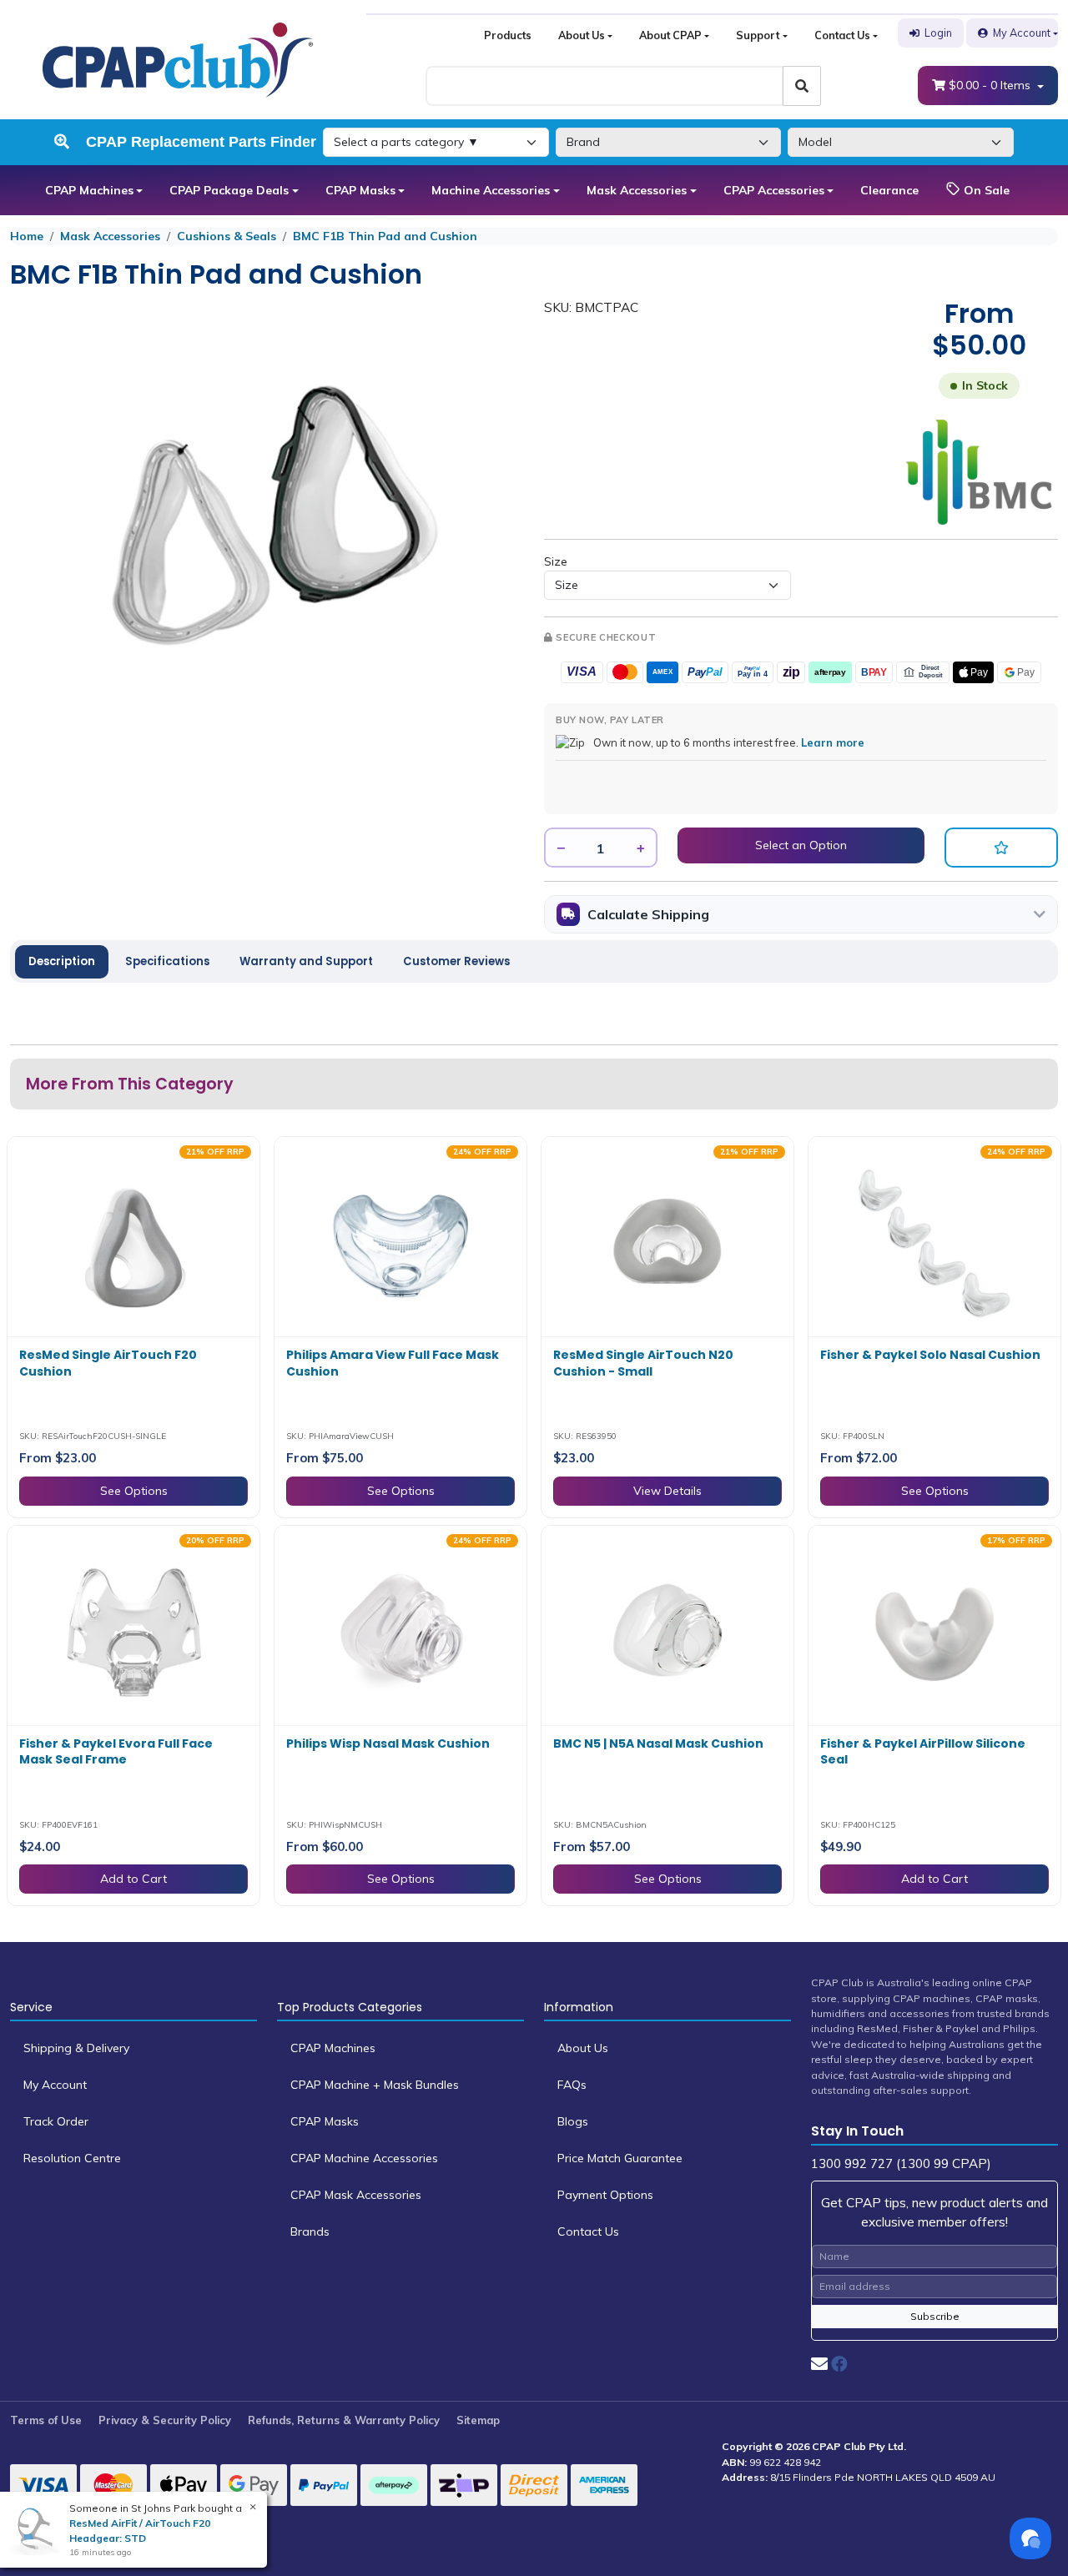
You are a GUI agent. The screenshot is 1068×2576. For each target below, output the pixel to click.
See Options (134, 1491)
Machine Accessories (491, 190)
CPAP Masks (360, 190)
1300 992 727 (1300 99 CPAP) (901, 2163)
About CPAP (670, 35)
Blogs (573, 2121)
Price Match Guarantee (620, 2158)
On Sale (985, 190)
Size (556, 561)
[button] (1001, 848)
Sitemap (478, 2420)
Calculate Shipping (648, 914)
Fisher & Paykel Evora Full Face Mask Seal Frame (116, 1752)
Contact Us (842, 35)
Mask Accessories (637, 190)
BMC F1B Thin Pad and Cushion (385, 236)
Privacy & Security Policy (165, 2420)
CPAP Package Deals (229, 190)
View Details (667, 1491)
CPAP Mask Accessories (356, 2195)
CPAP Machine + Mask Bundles (375, 2085)
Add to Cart (133, 1879)
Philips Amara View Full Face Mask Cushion (393, 1363)
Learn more (833, 742)
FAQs (572, 2085)
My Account (1022, 33)
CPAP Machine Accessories (364, 2158)
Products (508, 35)
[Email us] (819, 2364)
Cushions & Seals (227, 236)
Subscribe (935, 2316)
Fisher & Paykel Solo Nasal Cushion (930, 1355)
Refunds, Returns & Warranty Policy (344, 2420)
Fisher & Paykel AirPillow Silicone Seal (923, 1752)
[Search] (802, 86)
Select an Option (801, 845)
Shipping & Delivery (76, 2048)
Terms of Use (46, 2420)
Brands (310, 2231)
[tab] (62, 962)
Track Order (56, 2121)
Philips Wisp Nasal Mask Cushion (388, 1743)
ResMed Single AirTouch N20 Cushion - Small (643, 1363)
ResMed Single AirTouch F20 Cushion (108, 1363)
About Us (582, 35)
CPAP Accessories (774, 190)
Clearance (889, 190)
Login (938, 33)
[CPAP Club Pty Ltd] (178, 58)
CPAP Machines (89, 190)
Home (27, 236)
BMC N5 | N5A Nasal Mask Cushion (658, 1743)
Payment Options (605, 2195)
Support (758, 35)
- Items (991, 85)
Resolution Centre (72, 2158)
